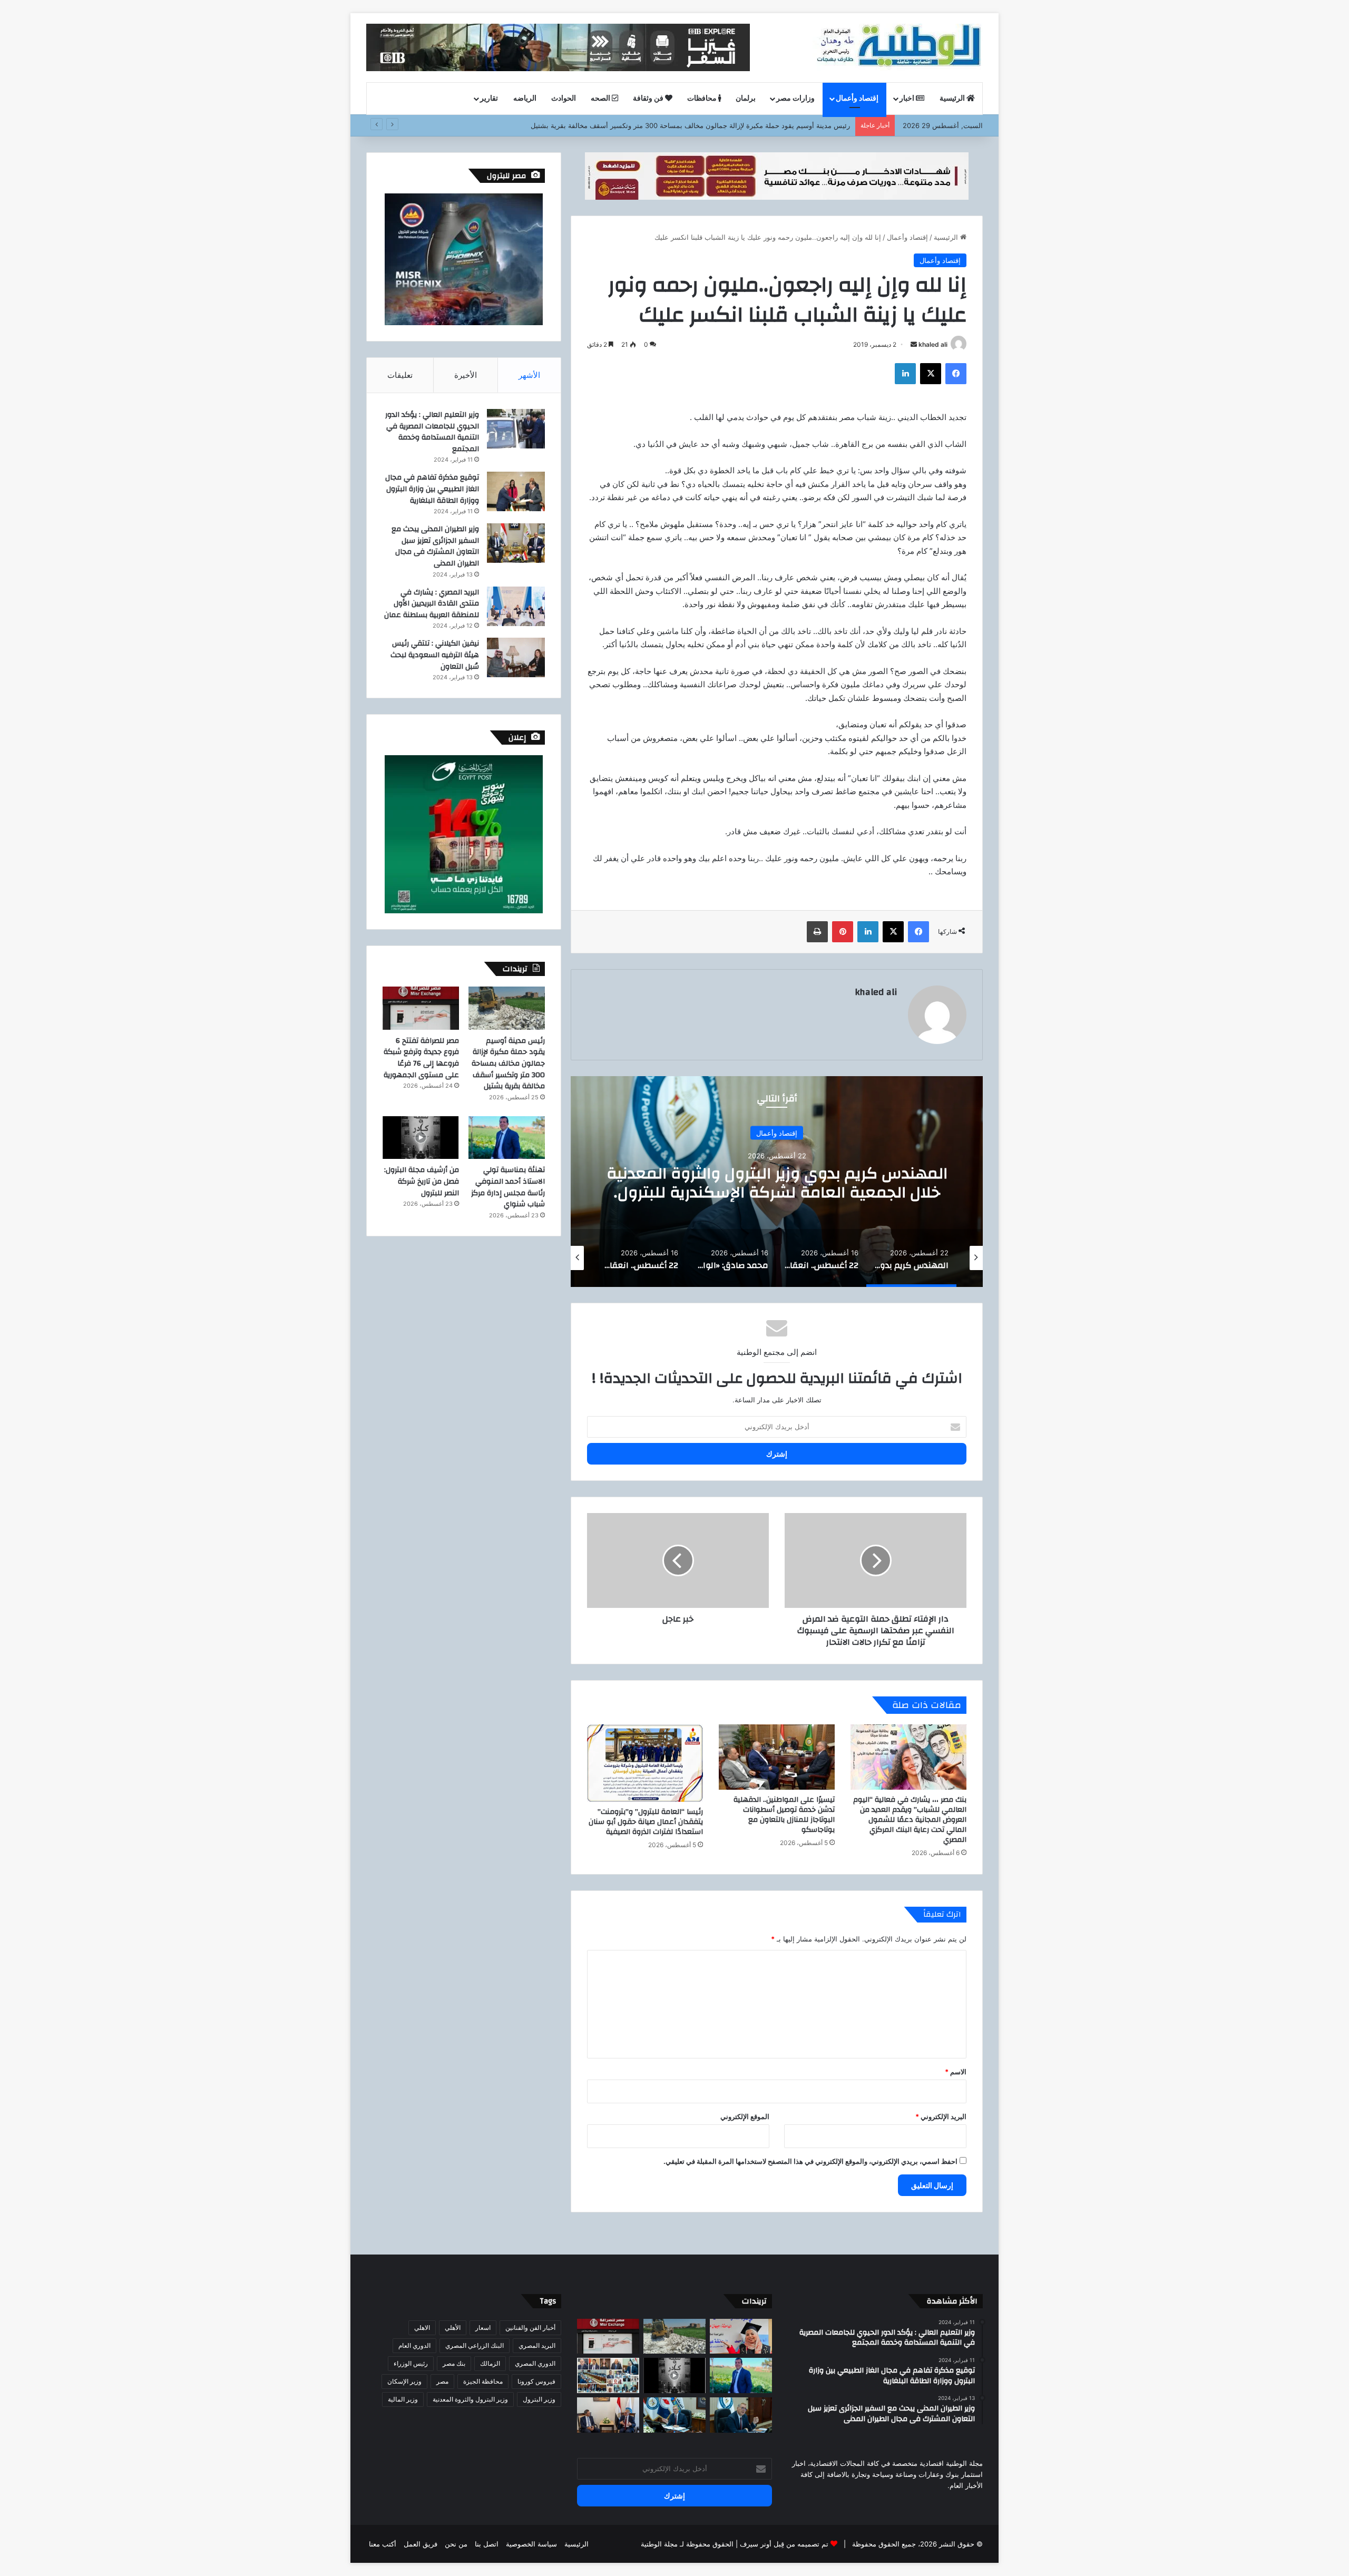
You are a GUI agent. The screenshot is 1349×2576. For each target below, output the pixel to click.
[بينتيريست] (843, 932)
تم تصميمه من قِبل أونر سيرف (784, 2544)
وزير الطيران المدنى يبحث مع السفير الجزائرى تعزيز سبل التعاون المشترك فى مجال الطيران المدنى (435, 546)
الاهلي (422, 2328)
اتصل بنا (487, 2544)
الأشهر (529, 375)
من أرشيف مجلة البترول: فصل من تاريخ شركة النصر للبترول (422, 1181)
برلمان (746, 99)
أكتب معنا (383, 2544)
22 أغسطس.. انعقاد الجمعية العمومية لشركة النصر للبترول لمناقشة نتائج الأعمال (777, 1182)
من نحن (456, 2544)
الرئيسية (953, 99)
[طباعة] (817, 932)
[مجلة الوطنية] (898, 47)
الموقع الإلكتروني (745, 2116)
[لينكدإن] (905, 374)
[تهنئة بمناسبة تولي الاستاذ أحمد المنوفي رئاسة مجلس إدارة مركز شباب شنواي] (507, 1138)
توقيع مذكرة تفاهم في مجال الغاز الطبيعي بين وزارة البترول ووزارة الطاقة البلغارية (432, 489)
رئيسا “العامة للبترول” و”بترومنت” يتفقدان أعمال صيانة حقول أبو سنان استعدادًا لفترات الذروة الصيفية (646, 1822)
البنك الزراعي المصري (475, 2345)
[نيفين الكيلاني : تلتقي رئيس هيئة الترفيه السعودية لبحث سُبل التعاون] (516, 657)
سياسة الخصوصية (531, 2544)
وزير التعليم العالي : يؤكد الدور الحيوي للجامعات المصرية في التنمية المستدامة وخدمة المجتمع (432, 432)
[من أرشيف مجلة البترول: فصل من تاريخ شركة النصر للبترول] (421, 1138)
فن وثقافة (649, 99)
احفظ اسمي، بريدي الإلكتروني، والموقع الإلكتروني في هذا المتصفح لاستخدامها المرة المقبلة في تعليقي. (810, 2161)
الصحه (601, 99)
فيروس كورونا (536, 2381)
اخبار (908, 99)
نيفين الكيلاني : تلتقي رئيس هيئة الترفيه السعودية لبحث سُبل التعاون (435, 655)
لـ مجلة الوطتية (662, 2544)
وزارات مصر (795, 99)
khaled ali (933, 344)
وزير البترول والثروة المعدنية (470, 2399)
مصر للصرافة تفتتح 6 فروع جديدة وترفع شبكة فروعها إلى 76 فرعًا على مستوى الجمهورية (421, 1058)
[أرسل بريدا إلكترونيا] (914, 344)
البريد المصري (537, 2345)
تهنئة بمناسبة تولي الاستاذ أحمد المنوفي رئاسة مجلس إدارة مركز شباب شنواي (508, 1187)
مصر (442, 2381)
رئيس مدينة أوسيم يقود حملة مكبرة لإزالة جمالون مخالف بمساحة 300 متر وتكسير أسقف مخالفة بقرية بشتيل (508, 1063)
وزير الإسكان (404, 2381)
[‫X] (931, 374)
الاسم (956, 2072)
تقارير (489, 99)
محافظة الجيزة (483, 2381)
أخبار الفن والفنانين (530, 2328)
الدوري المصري (535, 2363)
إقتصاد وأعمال (857, 99)
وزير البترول (539, 2399)
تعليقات (400, 375)
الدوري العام (414, 2345)
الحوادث (564, 99)
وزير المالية (403, 2399)
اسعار (483, 2328)
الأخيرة (466, 375)
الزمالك (490, 2363)
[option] (777, 1182)
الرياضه (525, 99)
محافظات (703, 99)
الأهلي (453, 2328)
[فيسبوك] (956, 374)
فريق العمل (421, 2544)
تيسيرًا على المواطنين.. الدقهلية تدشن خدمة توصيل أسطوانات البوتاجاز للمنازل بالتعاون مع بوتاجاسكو (784, 1815)
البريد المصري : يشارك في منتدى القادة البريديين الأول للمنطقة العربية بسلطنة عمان (432, 604)
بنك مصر (454, 2363)
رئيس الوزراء (411, 2363)
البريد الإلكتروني (941, 2116)
